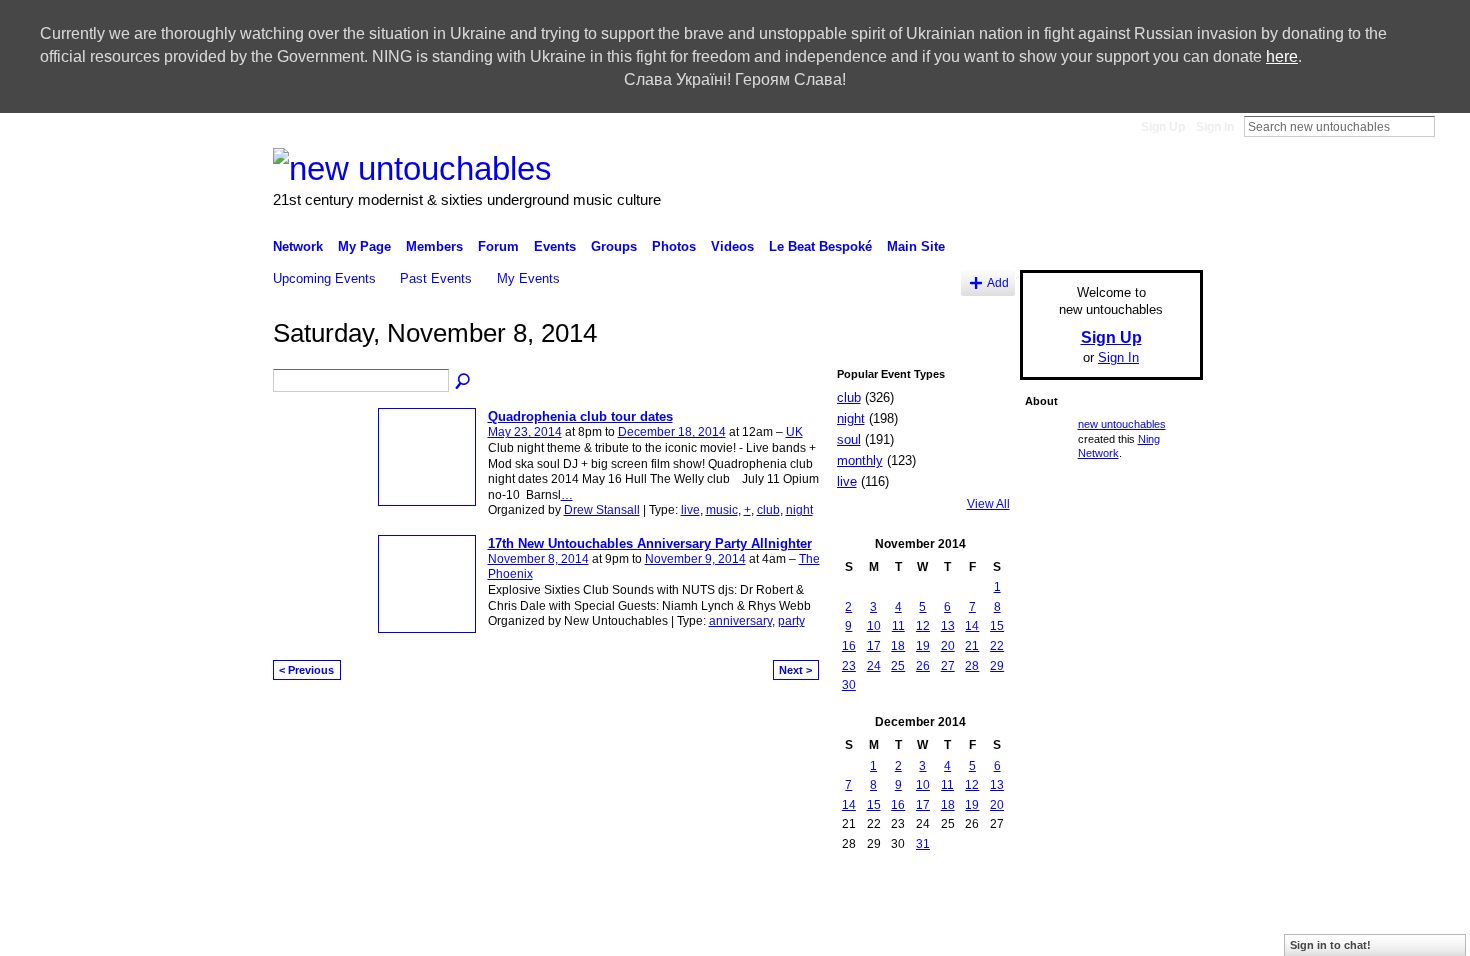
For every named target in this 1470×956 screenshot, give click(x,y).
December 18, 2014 (672, 432)
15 (997, 626)
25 (898, 666)
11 (898, 626)
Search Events (464, 382)
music (722, 510)
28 (972, 666)
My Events (528, 278)
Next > (795, 670)
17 (874, 646)
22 (997, 646)
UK (794, 432)
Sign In (1215, 127)
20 (948, 646)
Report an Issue (964, 913)
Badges (885, 913)
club (768, 510)
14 (972, 626)
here (1282, 56)
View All (988, 504)
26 (923, 666)
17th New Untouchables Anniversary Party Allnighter (650, 543)
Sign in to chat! (1330, 945)
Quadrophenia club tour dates (580, 416)
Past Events (436, 278)
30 (849, 685)
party (791, 621)
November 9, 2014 (695, 559)
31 (923, 844)
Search (1451, 126)
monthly (860, 460)
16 (849, 646)
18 (898, 646)
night (799, 510)
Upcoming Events (324, 278)
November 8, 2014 (538, 559)
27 (948, 666)
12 (923, 626)
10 (874, 626)
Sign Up (1163, 127)
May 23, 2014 (525, 432)
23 (849, 666)
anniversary (740, 621)
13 (948, 626)
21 (972, 646)
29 (997, 666)
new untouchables (1122, 424)
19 (923, 646)
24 (874, 666)
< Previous (306, 670)
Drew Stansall (602, 510)
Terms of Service (1158, 913)
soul (849, 439)
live (690, 510)
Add (998, 282)
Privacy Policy (1060, 913)
